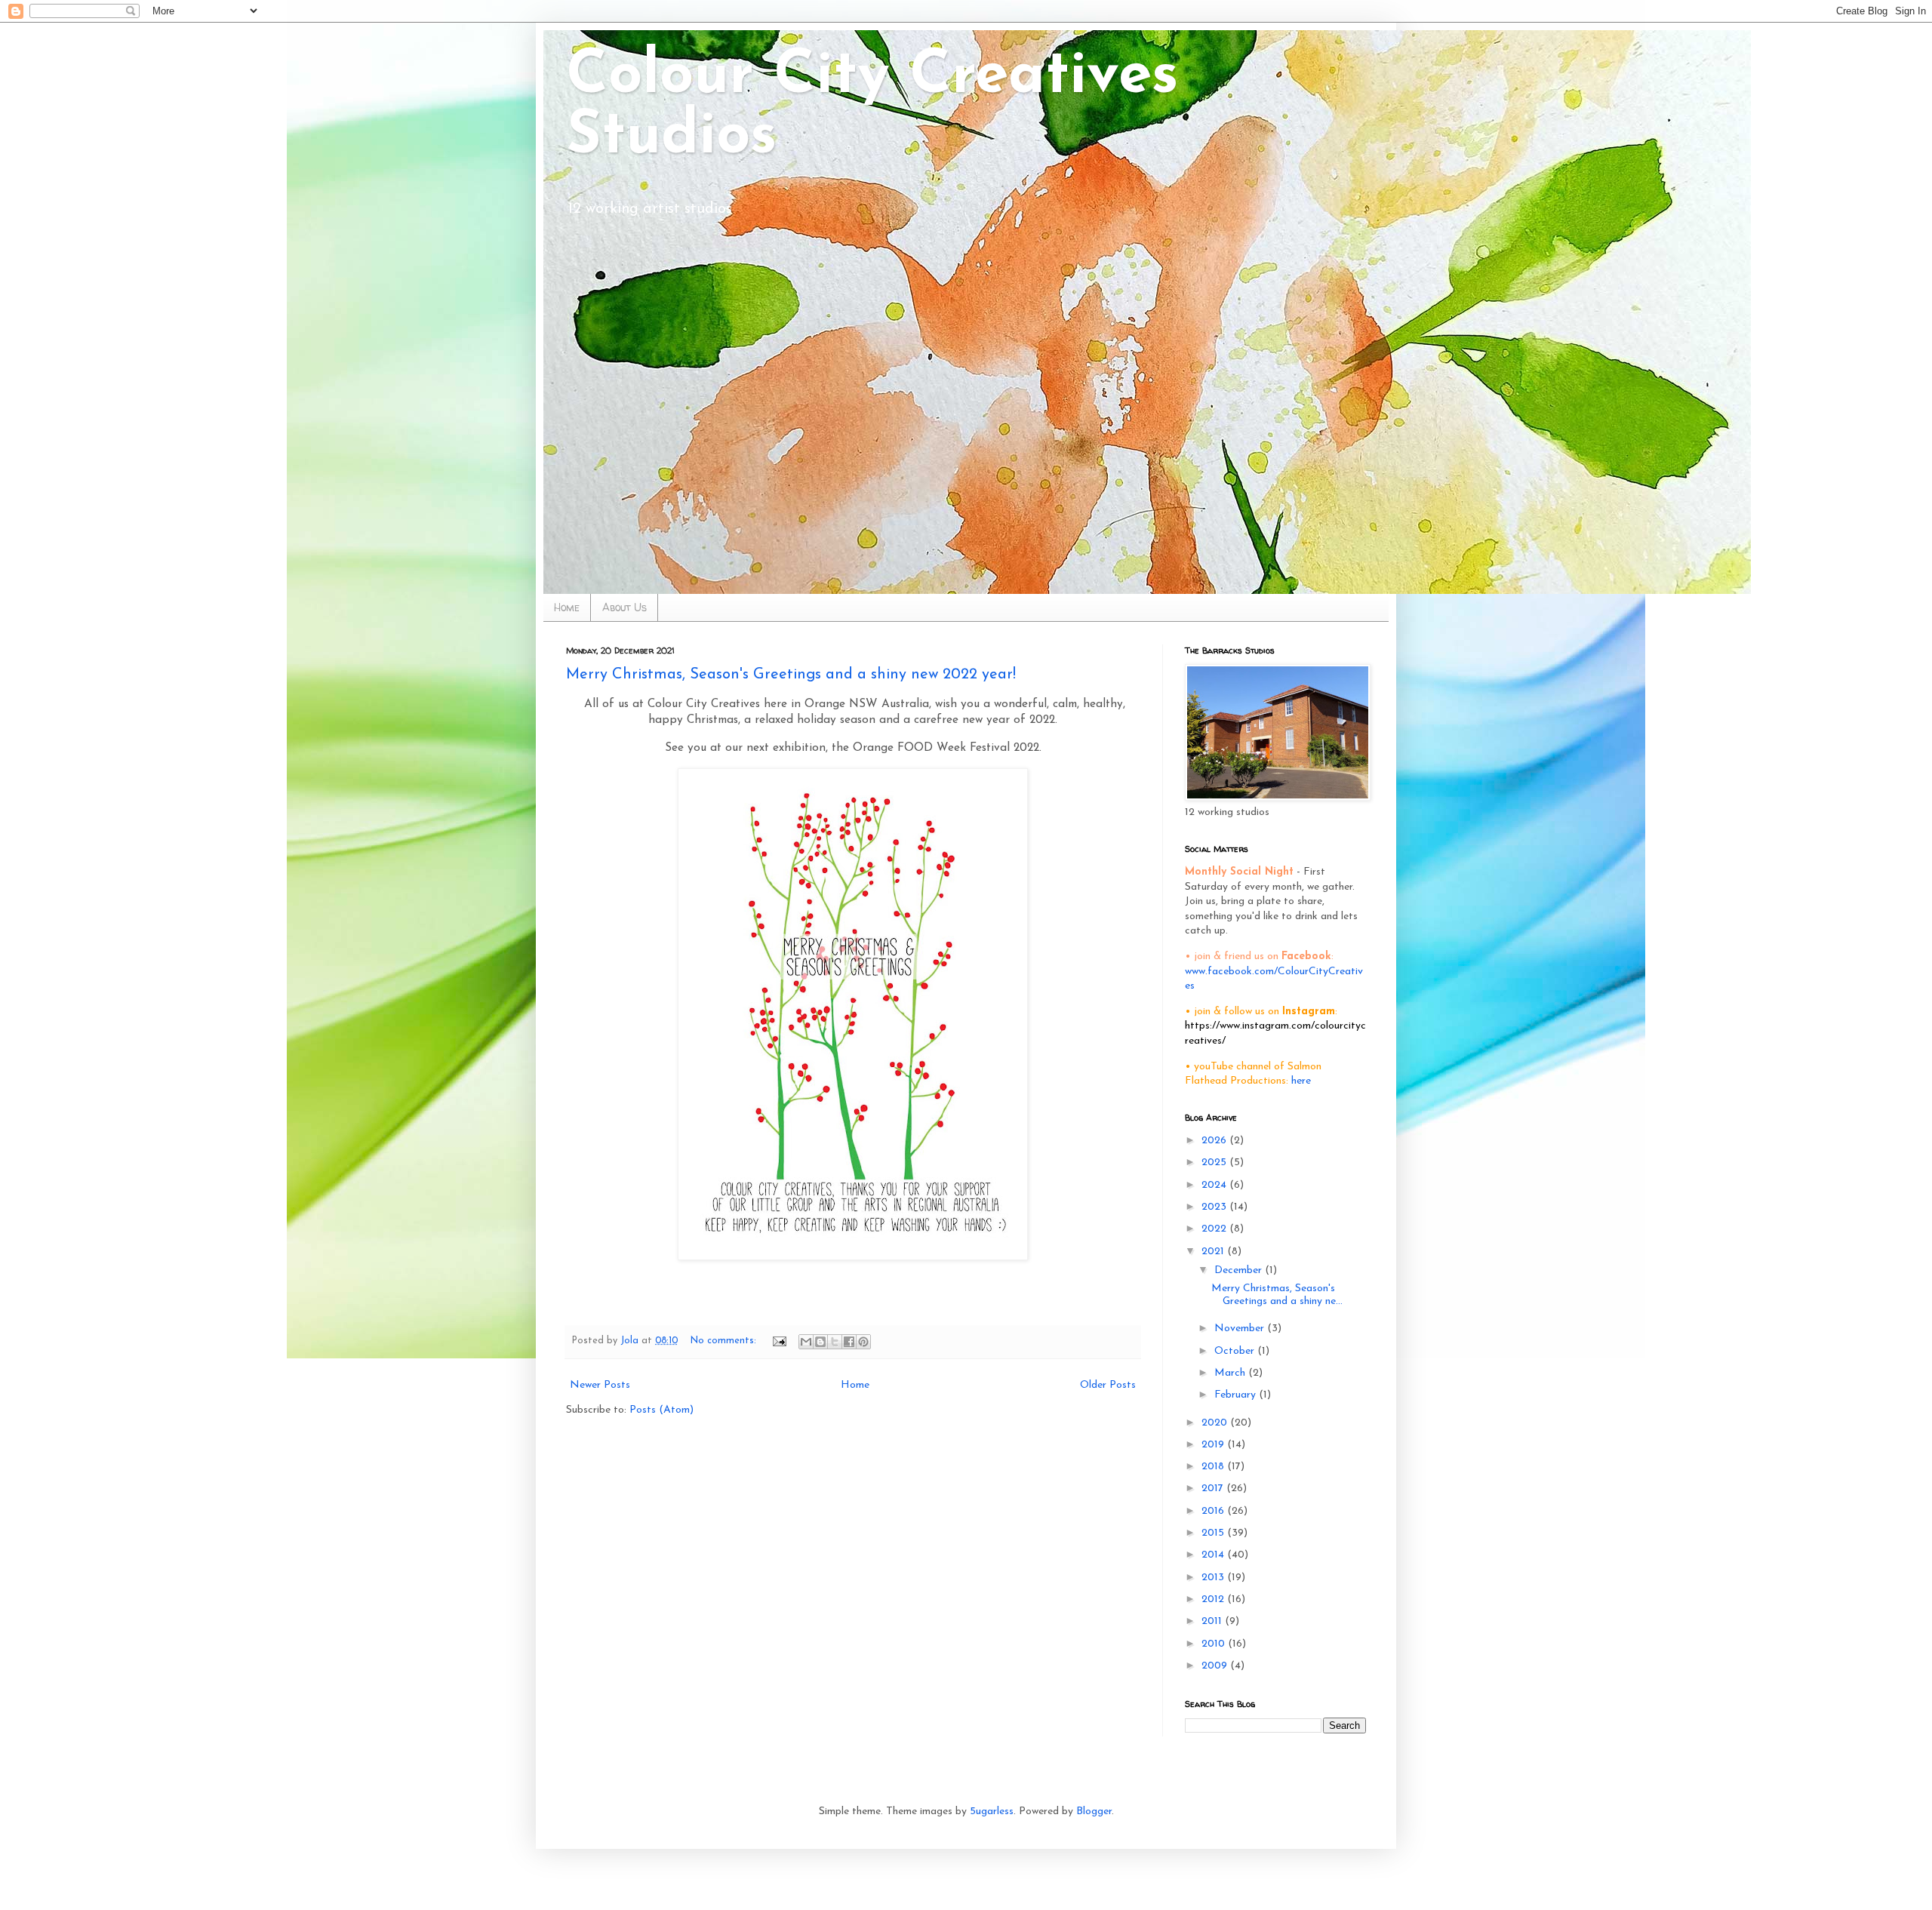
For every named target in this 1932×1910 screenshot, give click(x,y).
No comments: (725, 1341)
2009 (1216, 1666)
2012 (1214, 1599)
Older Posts (1108, 1385)
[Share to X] (835, 1342)
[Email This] (806, 1342)
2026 (1215, 1141)
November (1241, 1329)
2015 (1214, 1533)
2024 (1215, 1185)
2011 (1213, 1621)
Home (567, 607)
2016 (1214, 1511)
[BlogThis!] (820, 1342)
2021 (1214, 1252)
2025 (1215, 1163)
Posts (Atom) (661, 1410)
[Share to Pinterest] (863, 1342)
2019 (1214, 1445)
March (1231, 1373)
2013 (1214, 1578)
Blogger (1094, 1812)
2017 (1214, 1489)
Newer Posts (600, 1385)
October (1236, 1351)
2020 (1216, 1423)
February (1237, 1395)
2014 (1214, 1555)
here (1301, 1081)
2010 (1215, 1644)
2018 (1214, 1467)
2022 (1215, 1229)
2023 (1215, 1207)
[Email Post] (779, 1341)
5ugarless (992, 1812)
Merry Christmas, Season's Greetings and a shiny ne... (1277, 1295)
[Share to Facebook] (849, 1342)
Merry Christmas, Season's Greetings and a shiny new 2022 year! (791, 675)
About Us (625, 607)
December (1240, 1270)
